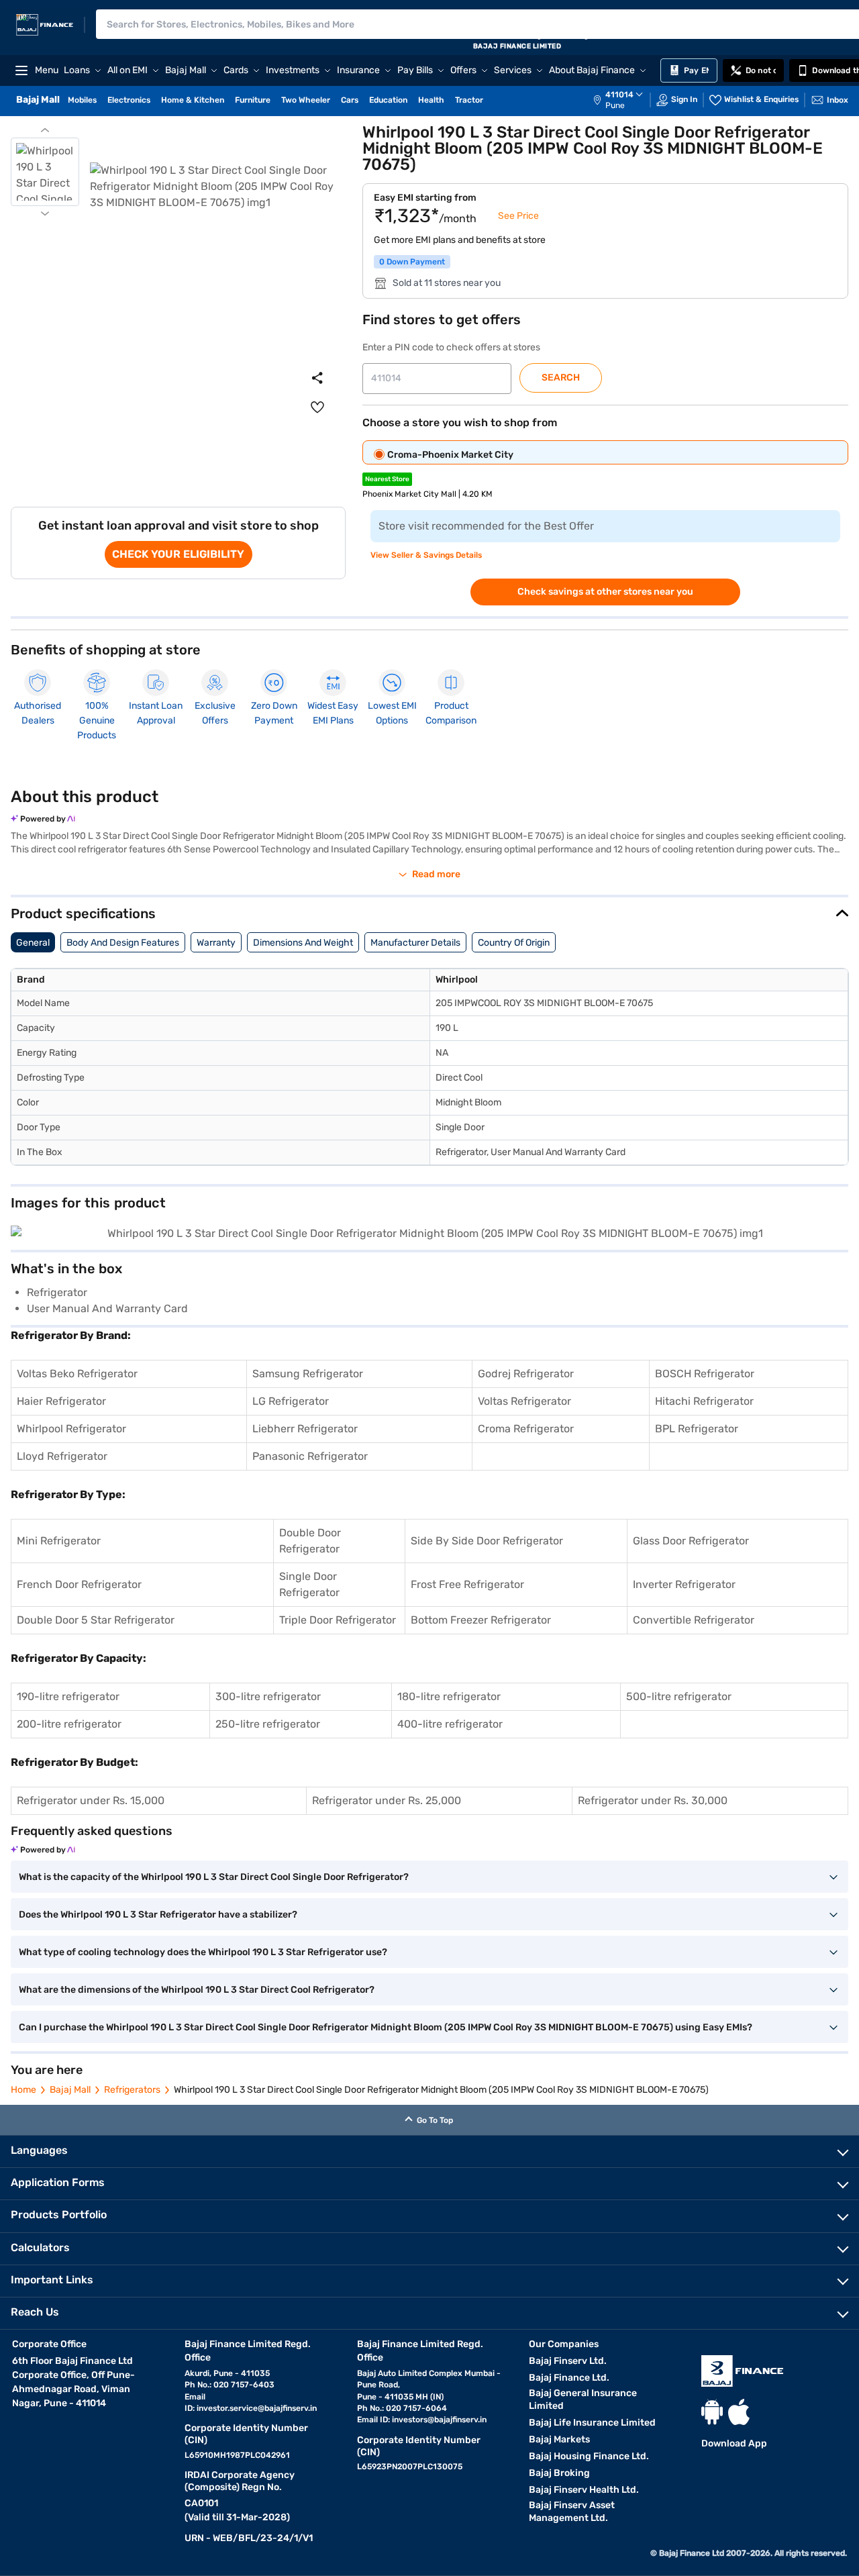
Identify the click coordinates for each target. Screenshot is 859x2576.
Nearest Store (387, 479)
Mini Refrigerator (59, 1541)
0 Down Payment (412, 262)
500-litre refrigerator (679, 1696)
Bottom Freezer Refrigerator (481, 1620)
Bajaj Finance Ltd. (569, 2378)
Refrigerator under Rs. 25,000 (387, 1800)
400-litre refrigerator (450, 1724)
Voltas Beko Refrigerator (77, 1374)
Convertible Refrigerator (694, 1620)
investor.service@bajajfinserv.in (257, 2408)
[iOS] (739, 2412)
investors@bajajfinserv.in (439, 2420)
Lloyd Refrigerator (62, 1456)
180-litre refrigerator (449, 1696)
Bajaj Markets (559, 2439)
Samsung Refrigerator (308, 1374)
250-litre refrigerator (268, 1724)
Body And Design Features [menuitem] (123, 943)
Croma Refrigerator (526, 1429)
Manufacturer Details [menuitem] (415, 943)
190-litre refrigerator (68, 1696)
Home (23, 2090)
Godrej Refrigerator (526, 1374)
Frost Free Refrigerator (467, 1584)
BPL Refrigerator (697, 1429)
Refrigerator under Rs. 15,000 (91, 1800)
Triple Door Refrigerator (338, 1620)
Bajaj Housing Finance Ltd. (589, 2456)
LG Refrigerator (291, 1401)
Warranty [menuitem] (216, 943)
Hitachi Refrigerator (704, 1401)
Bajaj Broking (559, 2473)
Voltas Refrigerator (524, 1401)
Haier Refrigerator (61, 1401)
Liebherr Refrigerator (305, 1429)
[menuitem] (625, 100)
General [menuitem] (33, 943)
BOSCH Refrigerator (705, 1374)
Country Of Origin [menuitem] (514, 943)
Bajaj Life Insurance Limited (592, 2423)
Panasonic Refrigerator (310, 1456)
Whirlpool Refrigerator (71, 1429)
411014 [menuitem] (619, 95)
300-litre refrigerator (268, 1696)
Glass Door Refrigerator (691, 1541)
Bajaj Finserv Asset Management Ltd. (572, 2512)
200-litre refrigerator (69, 1724)
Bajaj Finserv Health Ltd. (584, 2490)
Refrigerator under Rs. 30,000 (653, 1800)
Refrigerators (132, 2090)
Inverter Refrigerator (684, 1584)
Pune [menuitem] (615, 105)
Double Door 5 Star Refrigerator (96, 1620)
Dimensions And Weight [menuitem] (303, 943)
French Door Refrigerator (79, 1584)
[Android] (712, 2412)
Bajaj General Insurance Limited (583, 2399)
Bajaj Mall (70, 2090)
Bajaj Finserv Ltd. (568, 2361)
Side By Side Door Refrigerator (487, 1541)
